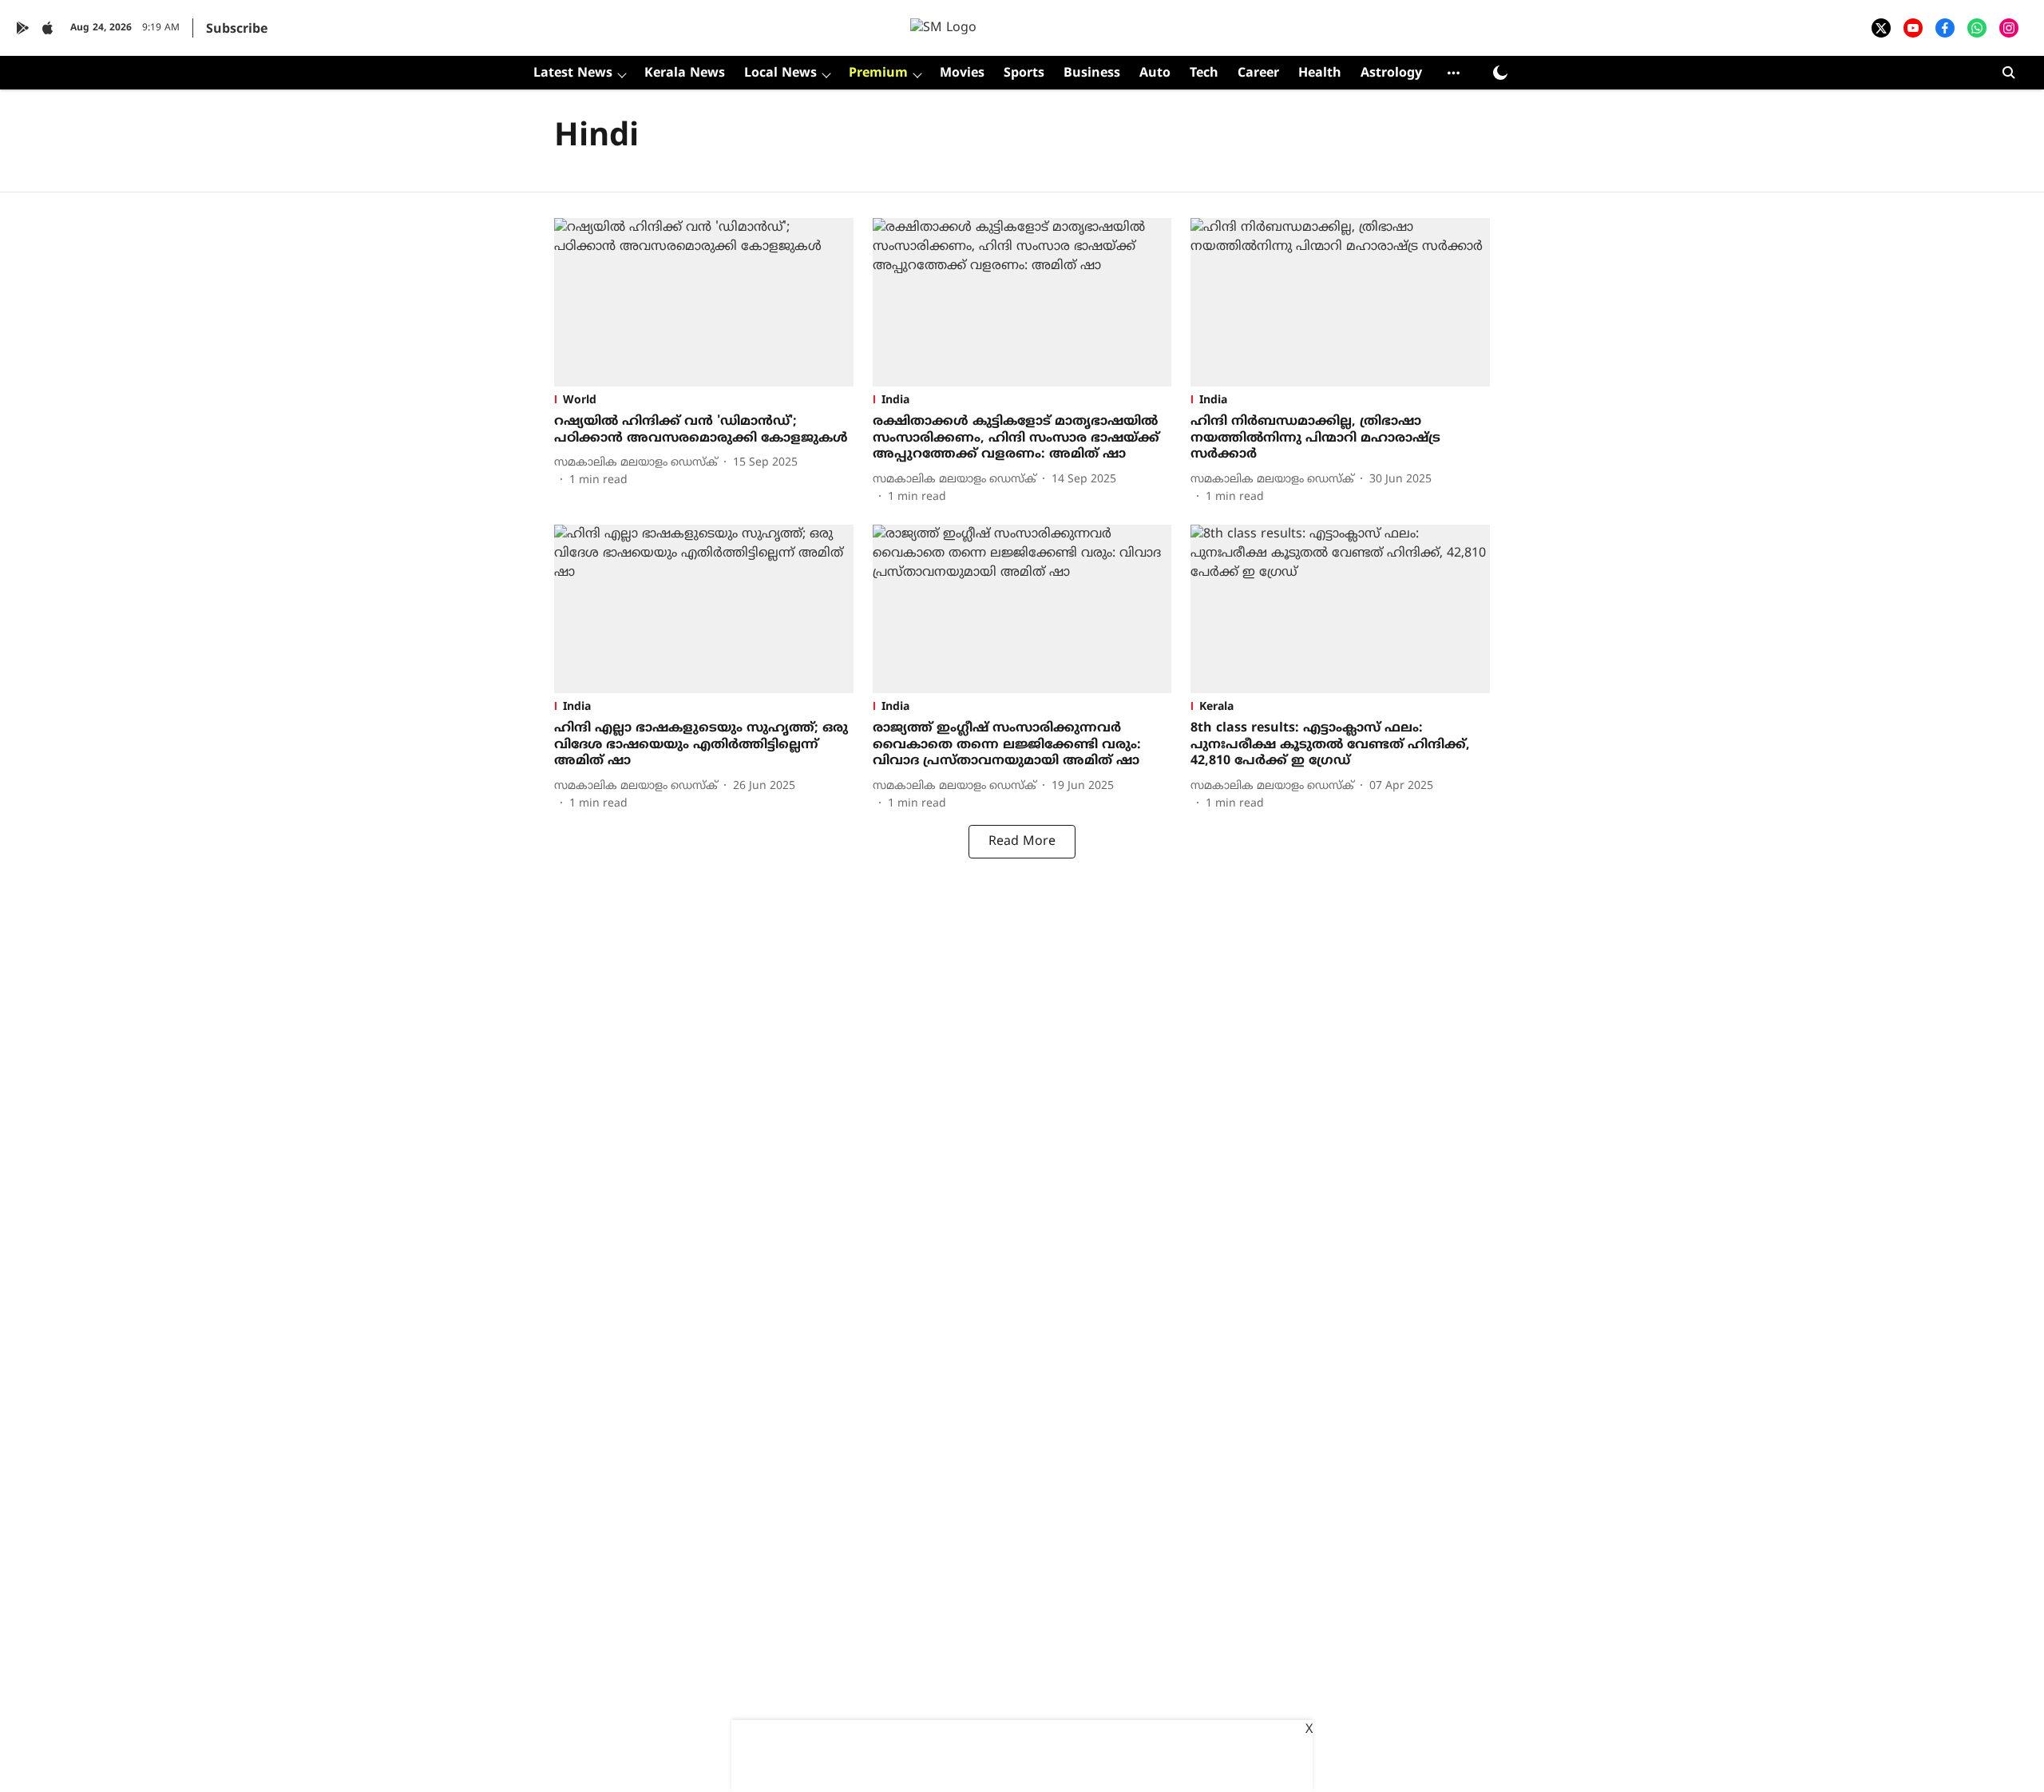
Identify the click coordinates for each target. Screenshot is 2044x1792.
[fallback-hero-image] (704, 302)
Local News (780, 73)
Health (1320, 73)
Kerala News (685, 73)
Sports (1024, 73)
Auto (1155, 73)
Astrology (1391, 73)
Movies (962, 73)
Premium (878, 73)
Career (1258, 73)
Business (1092, 73)
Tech (1204, 73)
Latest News (573, 73)
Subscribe (237, 30)
